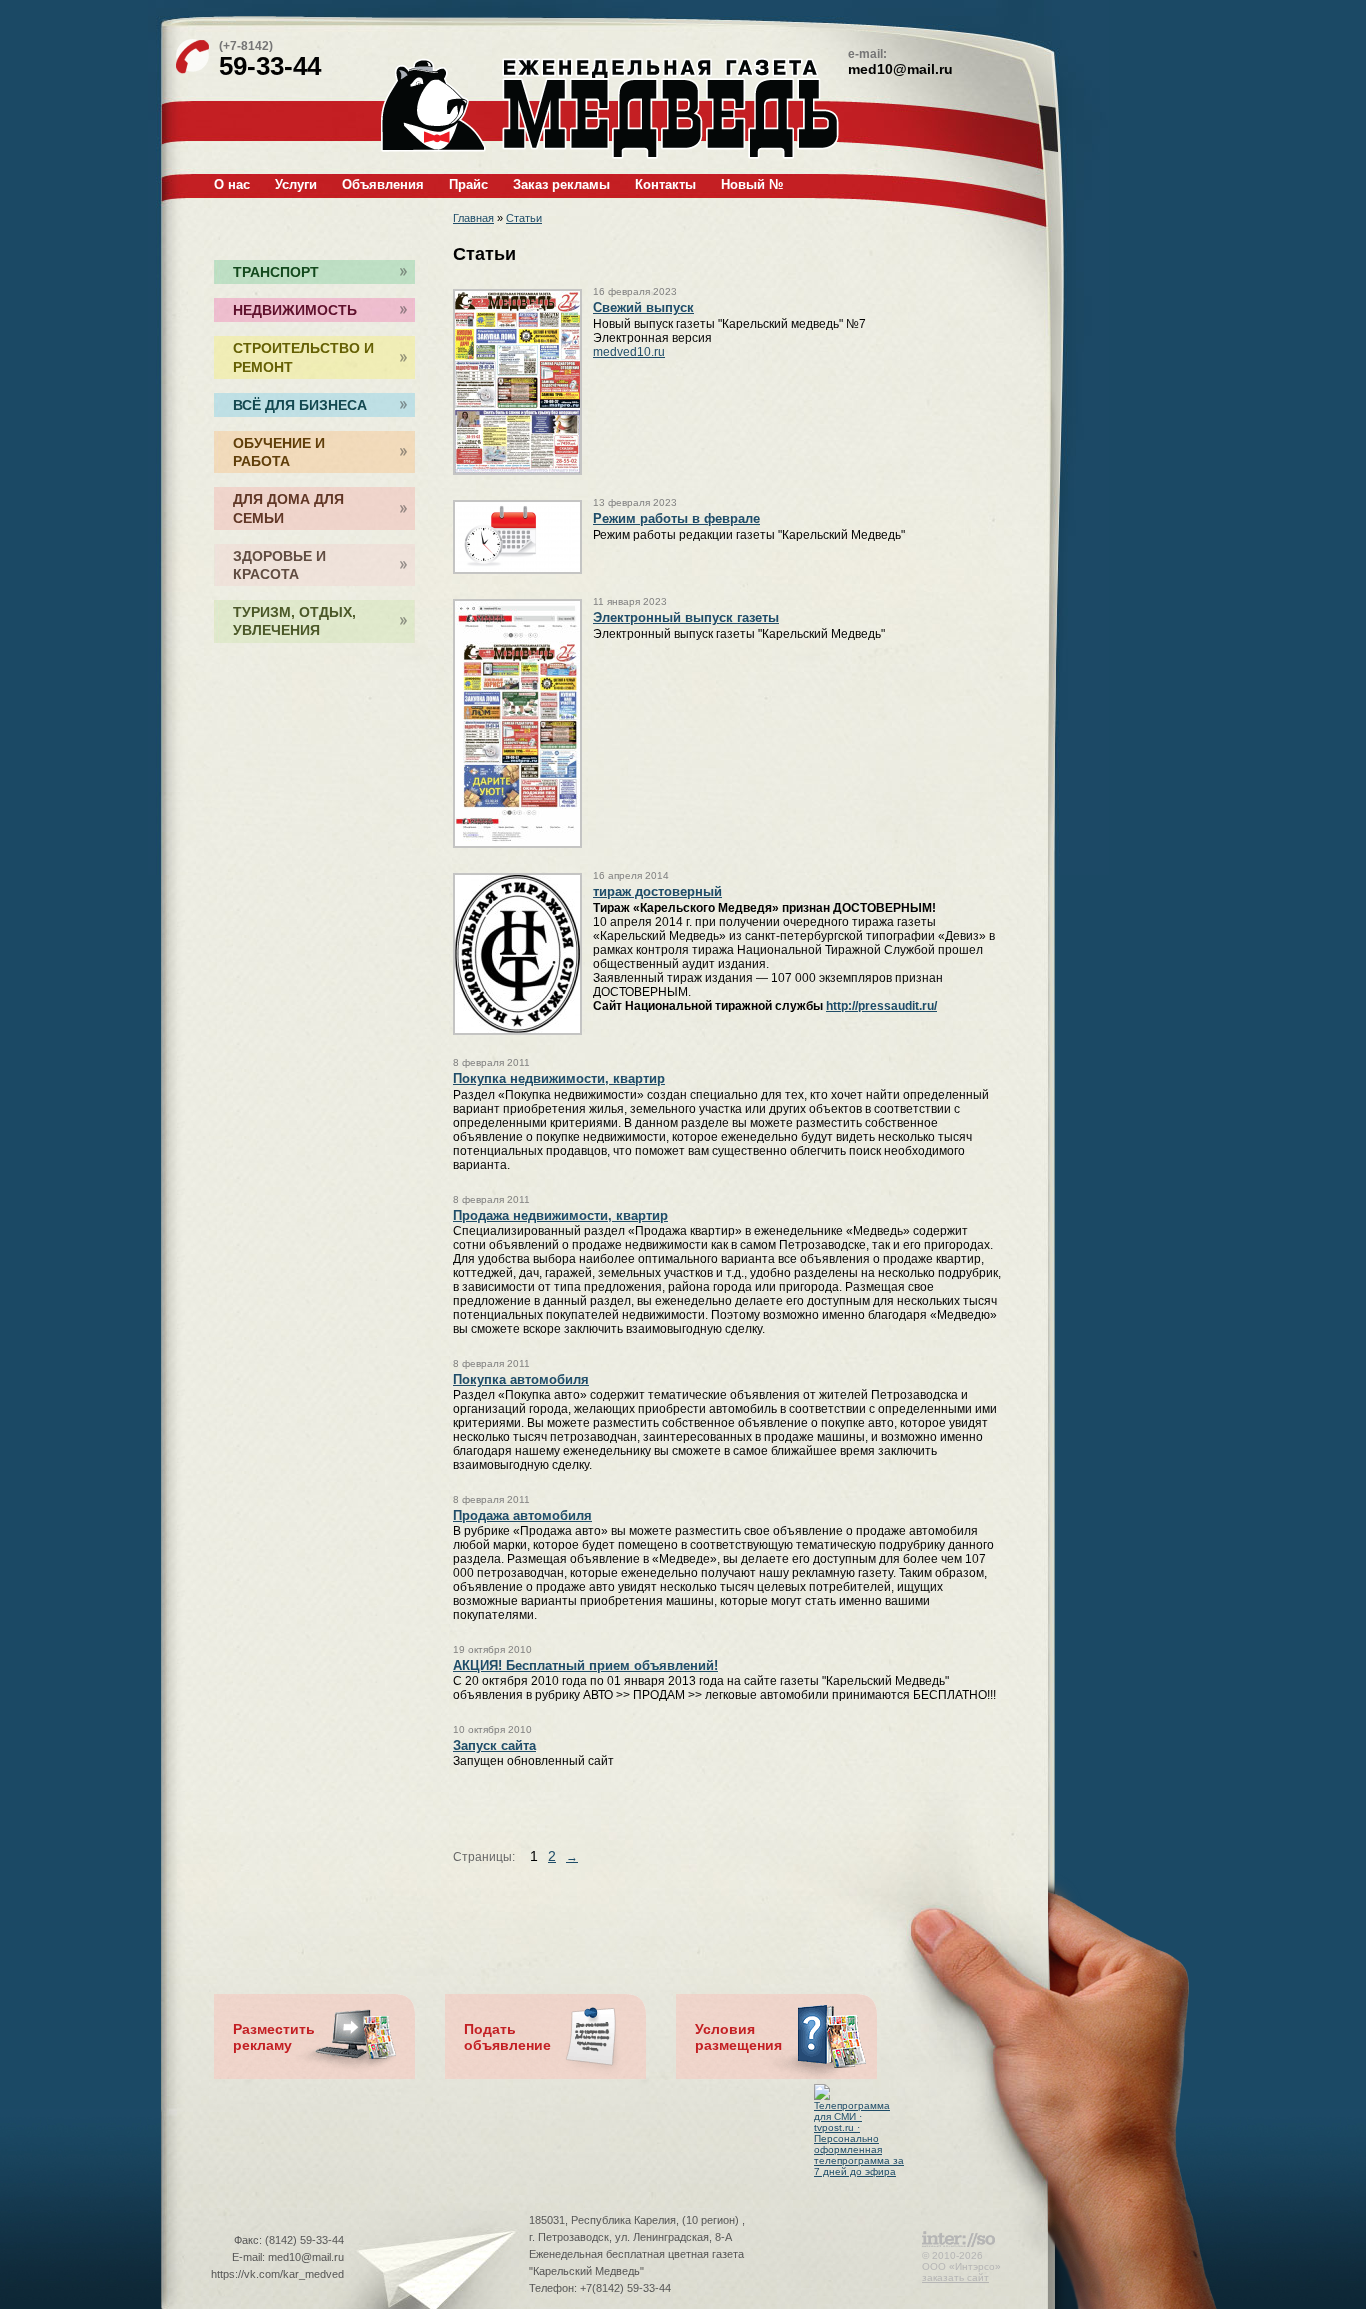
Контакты (665, 184)
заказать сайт (955, 2277)
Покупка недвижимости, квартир (559, 1078)
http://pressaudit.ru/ (881, 1006)
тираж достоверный (657, 891)
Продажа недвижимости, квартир (560, 1215)
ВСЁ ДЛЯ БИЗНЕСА (300, 405)
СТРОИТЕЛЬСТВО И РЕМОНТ (303, 357)
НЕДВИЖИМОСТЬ (295, 310)
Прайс (468, 184)
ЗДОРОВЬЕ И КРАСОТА (279, 565)
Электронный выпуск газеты (686, 617)
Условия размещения (738, 2037)
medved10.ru (629, 352)
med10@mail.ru (900, 69)
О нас (232, 184)
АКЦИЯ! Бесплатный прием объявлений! (585, 1665)
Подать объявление (507, 2037)
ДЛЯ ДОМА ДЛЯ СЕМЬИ (288, 508)
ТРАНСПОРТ (276, 272)
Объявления (383, 184)
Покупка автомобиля (521, 1379)
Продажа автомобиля (522, 1515)
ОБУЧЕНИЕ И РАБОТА (279, 452)
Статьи (524, 218)
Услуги (296, 184)
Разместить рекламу (274, 2037)
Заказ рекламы (561, 184)
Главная (473, 218)
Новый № (752, 184)
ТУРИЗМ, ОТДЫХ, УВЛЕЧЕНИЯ (294, 621)
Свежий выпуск (643, 307)
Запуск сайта (494, 1745)
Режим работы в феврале (676, 518)
